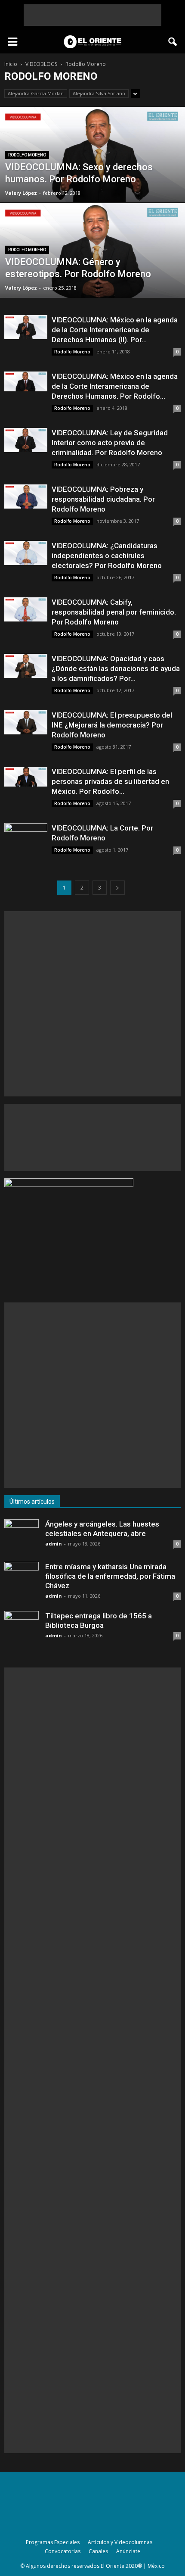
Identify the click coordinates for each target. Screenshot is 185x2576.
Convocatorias (63, 2551)
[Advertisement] (92, 15)
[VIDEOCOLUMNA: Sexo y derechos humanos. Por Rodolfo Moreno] (92, 159)
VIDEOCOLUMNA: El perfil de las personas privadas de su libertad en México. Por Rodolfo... (110, 781)
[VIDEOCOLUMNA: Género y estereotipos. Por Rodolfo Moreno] (92, 255)
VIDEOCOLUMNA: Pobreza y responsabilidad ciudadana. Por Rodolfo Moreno (103, 499)
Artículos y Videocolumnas (120, 2542)
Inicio (11, 64)
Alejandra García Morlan (36, 93)
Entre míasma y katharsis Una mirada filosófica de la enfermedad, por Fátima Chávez (110, 1576)
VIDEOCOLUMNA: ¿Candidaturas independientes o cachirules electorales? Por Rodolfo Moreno (107, 556)
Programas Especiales (53, 2542)
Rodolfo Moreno (27, 155)
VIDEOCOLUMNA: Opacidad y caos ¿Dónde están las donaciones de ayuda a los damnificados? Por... (116, 668)
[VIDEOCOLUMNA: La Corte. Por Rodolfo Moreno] (26, 835)
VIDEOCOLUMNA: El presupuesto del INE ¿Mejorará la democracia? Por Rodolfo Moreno (112, 725)
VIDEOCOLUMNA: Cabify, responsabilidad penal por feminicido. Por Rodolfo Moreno (114, 612)
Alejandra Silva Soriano (99, 93)
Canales (98, 2551)
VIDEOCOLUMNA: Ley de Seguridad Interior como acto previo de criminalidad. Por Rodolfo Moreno (110, 443)
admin (54, 1544)
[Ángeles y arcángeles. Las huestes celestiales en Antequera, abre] (22, 1536)
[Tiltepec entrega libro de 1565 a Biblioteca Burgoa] (22, 1628)
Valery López (21, 193)
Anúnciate (128, 2551)
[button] (173, 42)
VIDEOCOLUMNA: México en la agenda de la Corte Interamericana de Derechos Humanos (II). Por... (115, 330)
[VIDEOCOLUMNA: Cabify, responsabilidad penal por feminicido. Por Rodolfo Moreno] (26, 609)
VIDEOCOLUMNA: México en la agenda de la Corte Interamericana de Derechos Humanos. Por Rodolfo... (115, 386)
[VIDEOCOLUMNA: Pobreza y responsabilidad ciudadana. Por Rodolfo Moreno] (26, 496)
